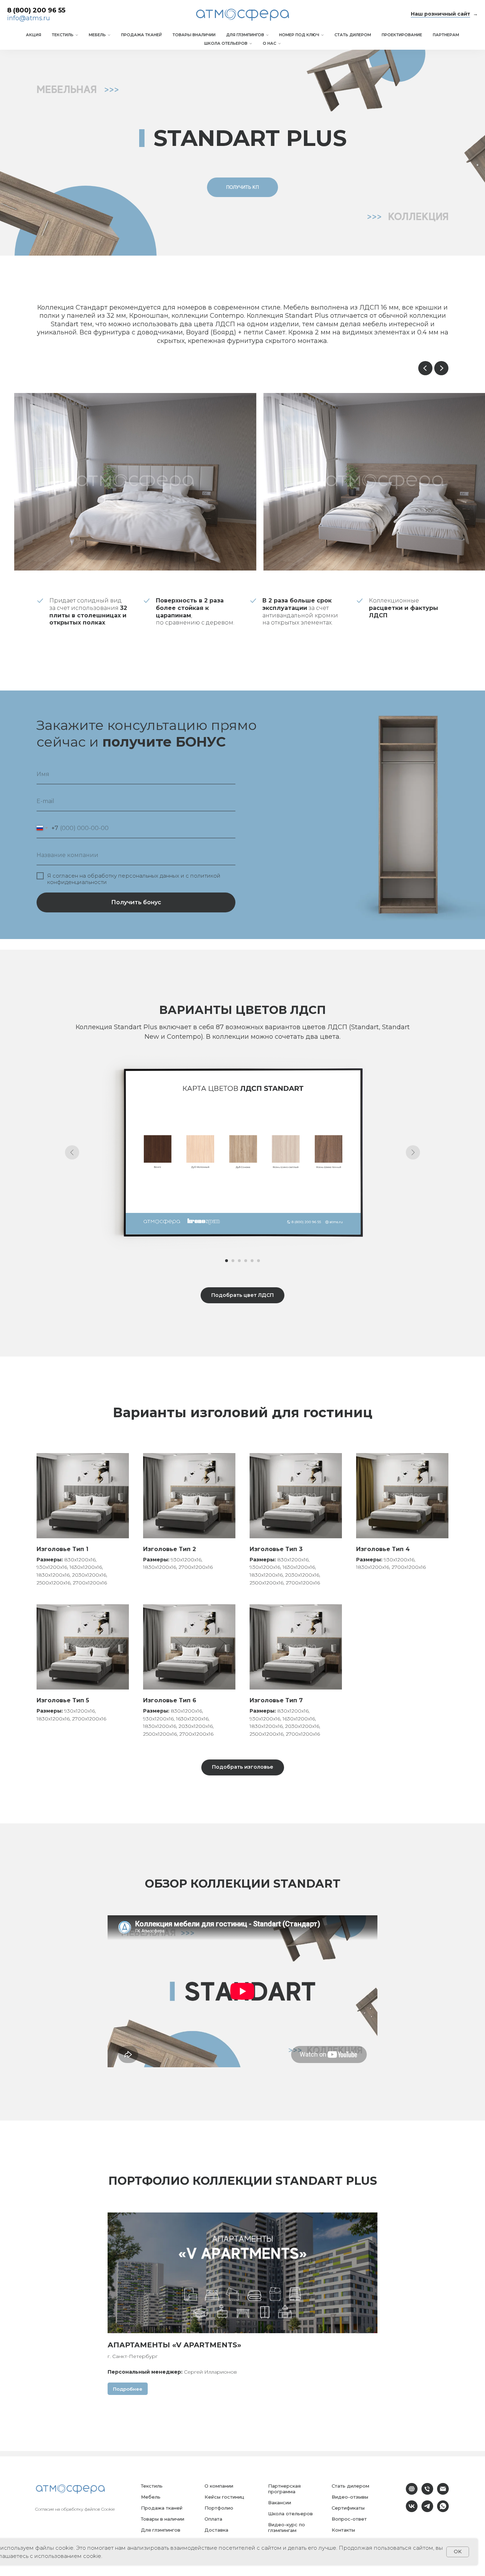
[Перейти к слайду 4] (246, 1261)
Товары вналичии (194, 35)
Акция (34, 35)
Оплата (213, 2519)
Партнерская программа (284, 2489)
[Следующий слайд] (441, 368)
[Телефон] (427, 2493)
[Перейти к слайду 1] (227, 1261)
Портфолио (219, 2508)
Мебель (97, 35)
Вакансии (280, 2503)
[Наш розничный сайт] (412, 2493)
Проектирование (402, 35)
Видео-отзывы (350, 2497)
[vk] (412, 2510)
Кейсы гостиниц (224, 2497)
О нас (269, 43)
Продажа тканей (141, 35)
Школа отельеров (226, 43)
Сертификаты (348, 2508)
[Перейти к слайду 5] (252, 1261)
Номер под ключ (299, 35)
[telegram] (427, 2510)
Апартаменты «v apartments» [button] (174, 2345)
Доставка (216, 2530)
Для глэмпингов (245, 35)
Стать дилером (353, 35)
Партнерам (446, 35)
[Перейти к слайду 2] (233, 1261)
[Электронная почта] (443, 2493)
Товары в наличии (163, 2519)
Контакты (343, 2530)
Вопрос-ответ (349, 2519)
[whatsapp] (443, 2510)
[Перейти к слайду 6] (258, 1261)
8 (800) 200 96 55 (36, 10)
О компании (219, 2486)
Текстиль (63, 35)
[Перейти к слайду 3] (239, 1261)
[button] (243, 187)
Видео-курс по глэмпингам (287, 2527)
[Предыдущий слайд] (425, 368)
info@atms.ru (29, 18)
